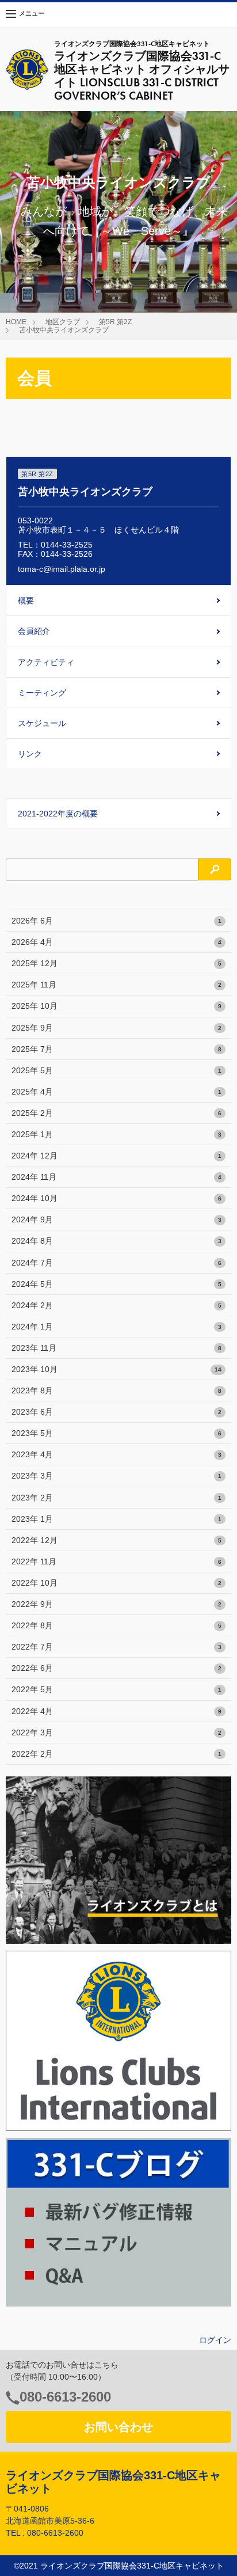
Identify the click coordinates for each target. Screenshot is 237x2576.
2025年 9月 (116, 1028)
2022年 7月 (116, 1647)
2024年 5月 (116, 1284)
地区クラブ (63, 322)
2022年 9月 (116, 1604)
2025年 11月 (116, 985)
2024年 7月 (116, 1263)
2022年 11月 (116, 1561)
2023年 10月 (116, 1369)
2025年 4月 (116, 1092)
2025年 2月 (116, 1113)
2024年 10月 (116, 1198)
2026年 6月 (116, 921)
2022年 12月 (116, 1540)
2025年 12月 (116, 963)
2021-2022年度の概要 (58, 814)
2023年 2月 (116, 1498)
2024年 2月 (116, 1305)
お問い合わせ (118, 2427)
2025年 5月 (116, 1070)
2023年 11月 (116, 1348)
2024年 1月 (116, 1327)
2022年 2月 (116, 1754)
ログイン (215, 2340)
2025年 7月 (116, 1049)
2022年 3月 (116, 1732)
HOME (16, 322)
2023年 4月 (116, 1454)
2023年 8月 (116, 1390)
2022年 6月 (116, 1668)
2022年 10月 (116, 1583)
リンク (30, 754)
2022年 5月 (116, 1689)
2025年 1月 (116, 1134)
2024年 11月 (116, 1177)
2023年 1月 (116, 1519)
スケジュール (42, 723)
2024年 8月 (116, 1241)
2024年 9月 (116, 1219)
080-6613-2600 (65, 2397)
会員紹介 (34, 631)
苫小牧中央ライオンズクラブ (64, 330)
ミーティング (42, 693)
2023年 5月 (116, 1433)
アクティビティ (46, 662)
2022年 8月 (116, 1625)
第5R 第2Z (115, 322)
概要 (26, 601)
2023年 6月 (116, 1412)
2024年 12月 (116, 1156)
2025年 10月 (116, 1006)
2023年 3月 (116, 1476)
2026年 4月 (116, 942)
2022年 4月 (116, 1711)
